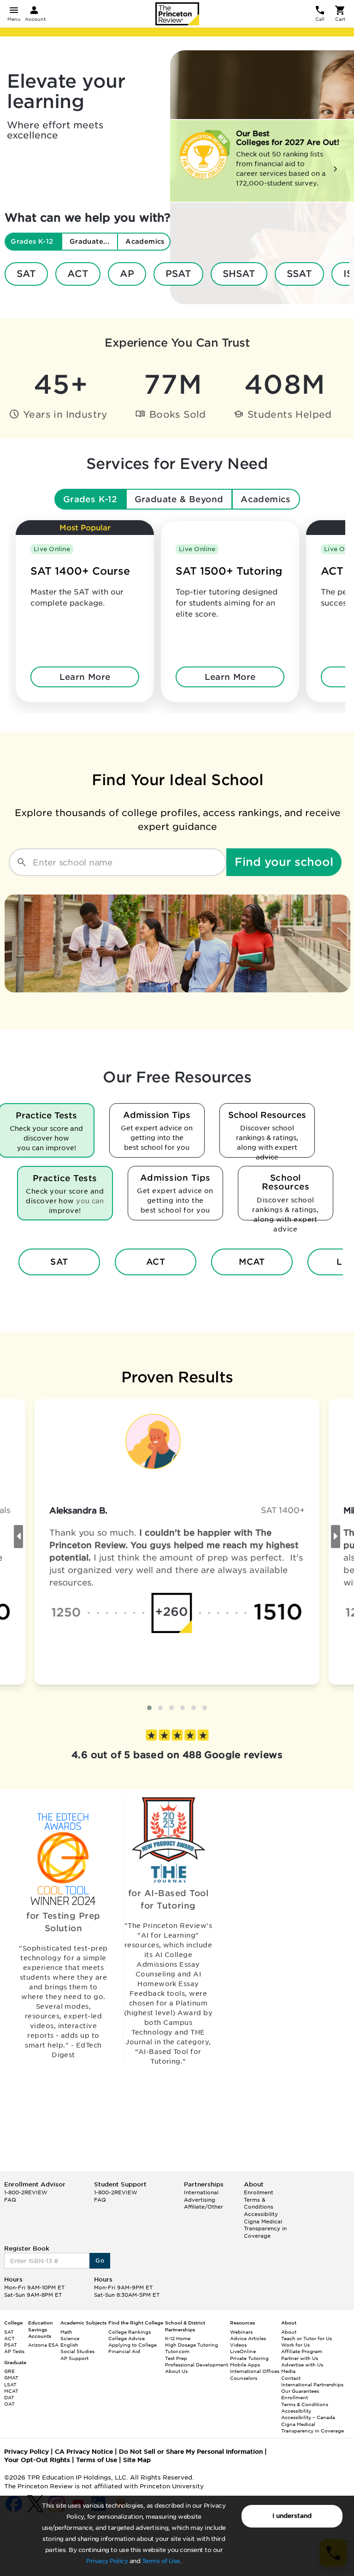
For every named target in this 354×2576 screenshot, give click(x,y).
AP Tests (14, 2351)
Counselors (244, 2378)
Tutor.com (177, 2351)
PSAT (178, 274)
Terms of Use (161, 2561)
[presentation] (18, 1537)
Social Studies (77, 2351)
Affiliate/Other (204, 2207)
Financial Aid (124, 2351)
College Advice (127, 2338)
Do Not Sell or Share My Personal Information (191, 2452)
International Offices (255, 2371)
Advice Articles (248, 2338)
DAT (9, 2397)
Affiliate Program (302, 2351)
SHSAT (239, 274)
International (201, 2192)
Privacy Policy (107, 2561)
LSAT (10, 2384)
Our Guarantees (300, 2391)
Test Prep (176, 2358)
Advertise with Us (302, 2365)
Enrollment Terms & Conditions (259, 2200)
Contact (291, 2378)
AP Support (74, 2358)
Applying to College (133, 2345)
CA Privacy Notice (84, 2452)
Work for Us (295, 2345)
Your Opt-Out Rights (37, 2460)
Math (66, 2332)
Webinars (241, 2332)
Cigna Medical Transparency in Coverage (265, 2229)
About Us (176, 2371)
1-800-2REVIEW (26, 2192)
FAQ (10, 2200)
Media (288, 2371)
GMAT (11, 2378)
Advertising (200, 2200)
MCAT (252, 1262)
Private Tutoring (249, 2358)
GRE (9, 2371)
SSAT (299, 274)
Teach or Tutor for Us (307, 2338)
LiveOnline (243, 2351)
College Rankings (130, 2332)
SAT (26, 274)
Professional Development (197, 2365)
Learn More (85, 677)
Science (70, 2338)
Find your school (284, 862)
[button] (149, 1708)
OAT (9, 2404)
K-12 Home (178, 2338)
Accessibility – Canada (308, 2417)
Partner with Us (300, 2358)
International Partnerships (312, 2384)
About (289, 2332)
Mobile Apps (245, 2365)
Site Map (137, 2460)
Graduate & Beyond (179, 499)
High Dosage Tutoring (192, 2345)
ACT (78, 274)
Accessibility (261, 2214)
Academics (266, 499)
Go (100, 2261)
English (69, 2345)
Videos (238, 2345)
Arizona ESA (43, 2345)
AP (127, 274)
